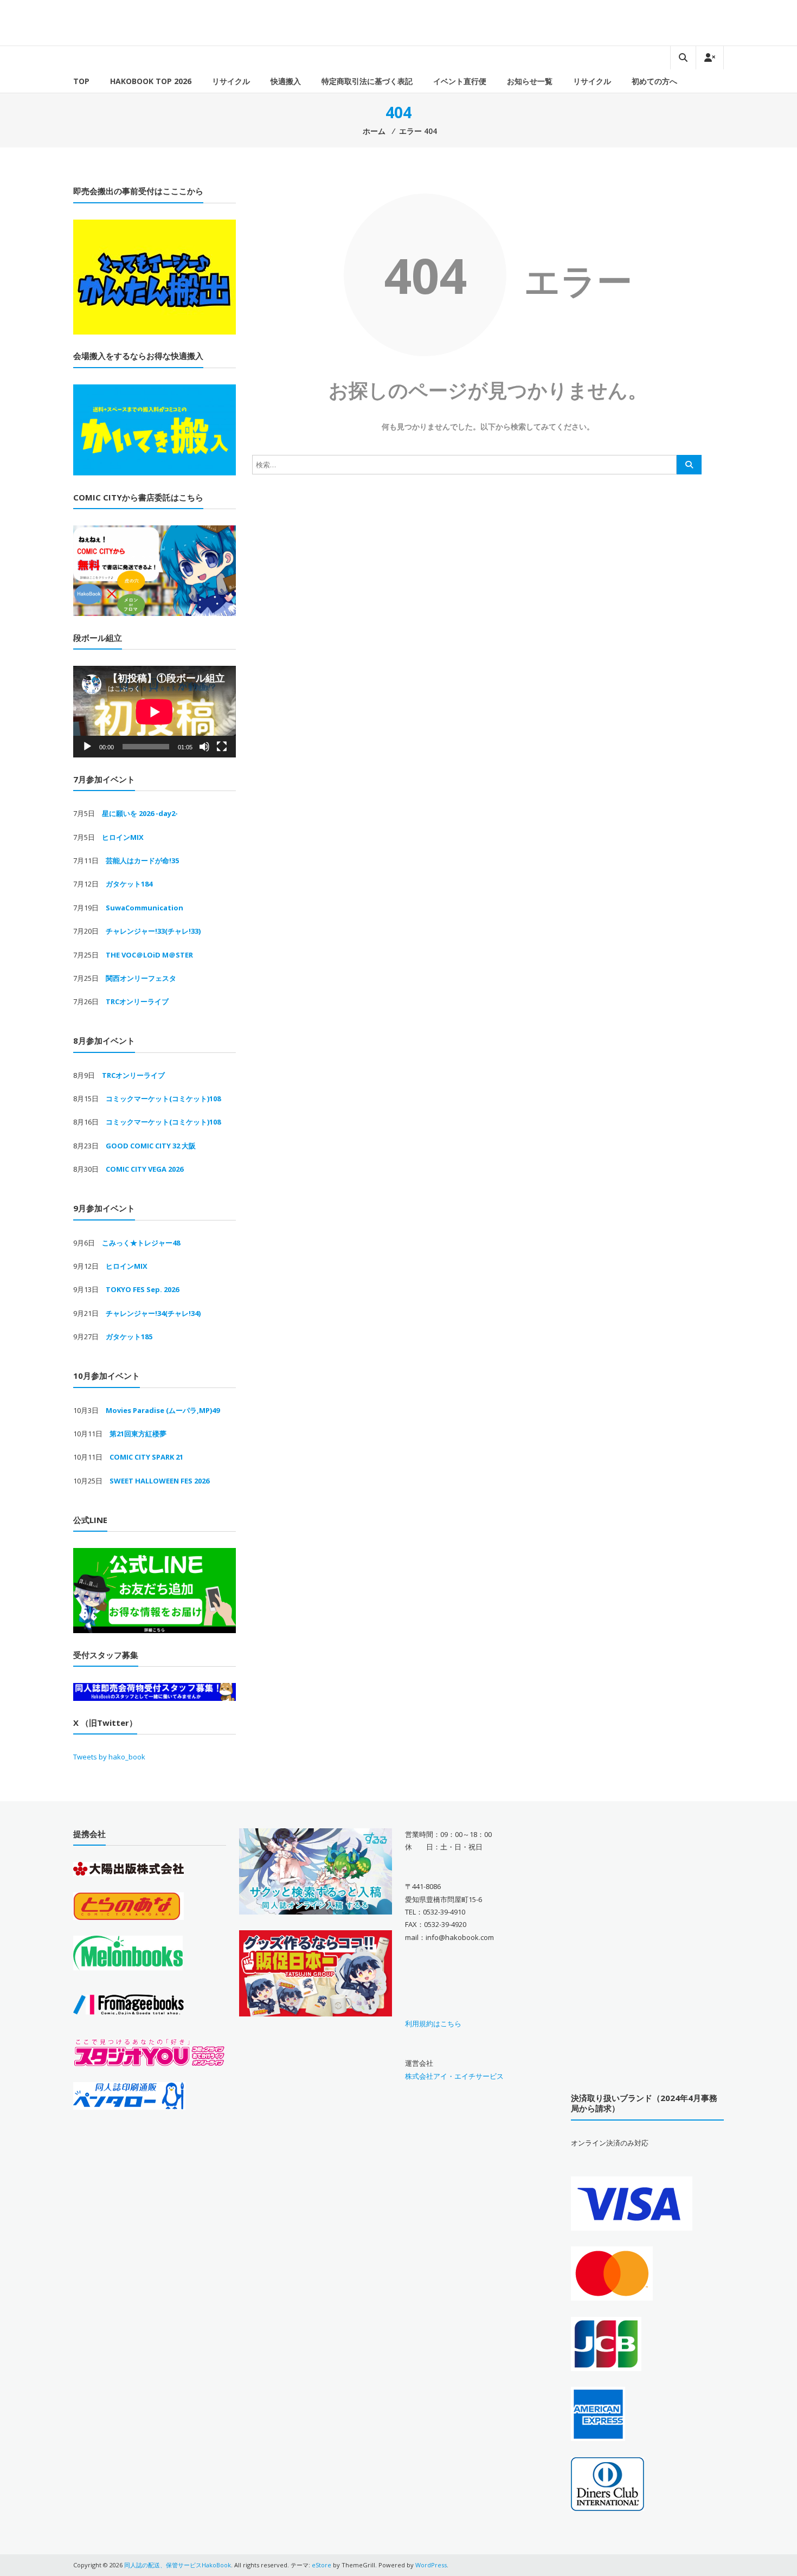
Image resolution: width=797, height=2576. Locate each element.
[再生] (87, 747)
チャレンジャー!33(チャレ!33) (153, 931)
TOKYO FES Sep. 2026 (142, 1289)
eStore (322, 2565)
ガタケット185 (129, 1337)
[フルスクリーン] (222, 747)
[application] (155, 712)
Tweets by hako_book (109, 1757)
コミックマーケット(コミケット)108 (163, 1099)
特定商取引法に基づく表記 (367, 81)
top (81, 81)
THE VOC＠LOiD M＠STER (149, 955)
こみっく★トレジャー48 (141, 1243)
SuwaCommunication (144, 908)
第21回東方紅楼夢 (138, 1434)
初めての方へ (654, 81)
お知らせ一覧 (530, 81)
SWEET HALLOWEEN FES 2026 (159, 1481)
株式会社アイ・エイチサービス (454, 2076)
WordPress (431, 2565)
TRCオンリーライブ (137, 1001)
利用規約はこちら (433, 2023)
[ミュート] (204, 747)
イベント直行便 (460, 81)
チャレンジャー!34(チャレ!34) (153, 1313)
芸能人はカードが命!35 (142, 860)
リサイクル (231, 81)
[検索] (689, 465)
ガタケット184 (129, 884)
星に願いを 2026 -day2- (140, 813)
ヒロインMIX (123, 837)
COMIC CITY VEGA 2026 (144, 1169)
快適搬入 (286, 81)
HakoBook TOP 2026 (151, 81)
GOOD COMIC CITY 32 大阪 (151, 1146)
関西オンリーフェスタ (141, 978)
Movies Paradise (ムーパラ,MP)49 (163, 1410)
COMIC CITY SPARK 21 (146, 1457)
